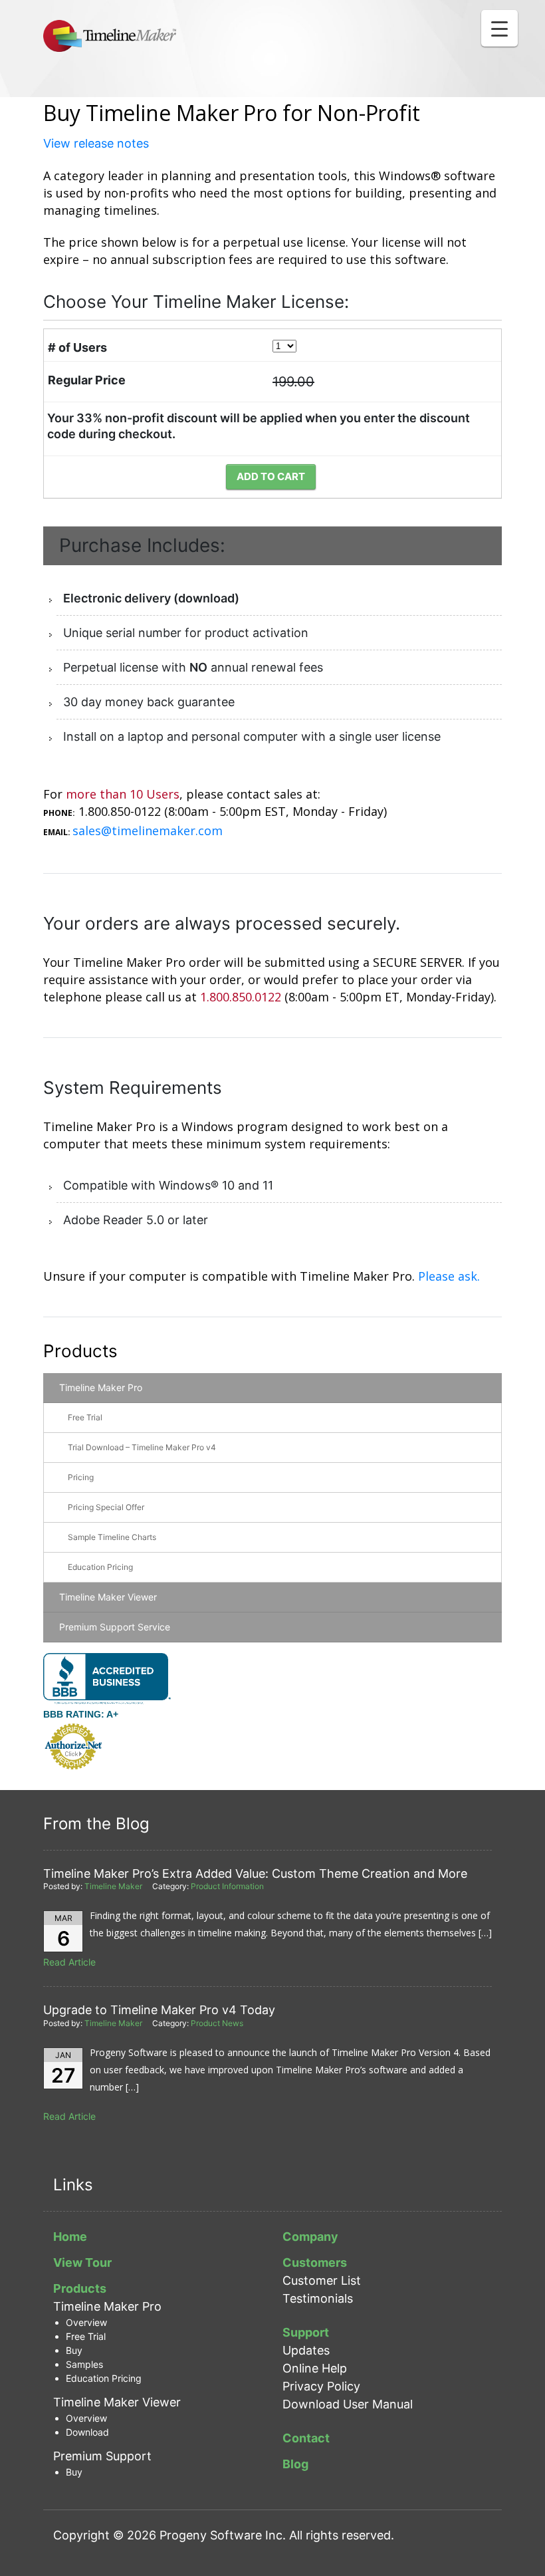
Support (306, 2332)
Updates (306, 2350)
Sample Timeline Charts (112, 1537)
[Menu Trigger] (499, 28)
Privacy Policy (321, 2386)
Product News (217, 2023)
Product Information (227, 1886)
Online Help (315, 2368)
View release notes (96, 143)
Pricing (81, 1477)
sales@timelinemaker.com (148, 831)
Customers (315, 2262)
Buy (74, 2350)
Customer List (322, 2280)
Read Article (69, 1962)
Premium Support (102, 2456)
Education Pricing (100, 1567)
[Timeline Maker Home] (110, 36)
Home (70, 2237)
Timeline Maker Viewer (108, 1597)
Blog (295, 2464)
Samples (84, 2364)
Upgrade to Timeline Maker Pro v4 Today (159, 2010)
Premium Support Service (115, 1627)
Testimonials (318, 2298)
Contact (306, 2438)
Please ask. (449, 1276)
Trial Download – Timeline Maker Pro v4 (142, 1447)
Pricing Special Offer (106, 1507)
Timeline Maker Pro (101, 1387)
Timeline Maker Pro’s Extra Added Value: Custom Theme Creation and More (255, 1873)
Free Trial (85, 1417)
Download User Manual (348, 2404)
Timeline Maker (113, 1886)
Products (80, 1351)
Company (310, 2237)
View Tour (82, 2262)
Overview (86, 2322)
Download (87, 2432)
